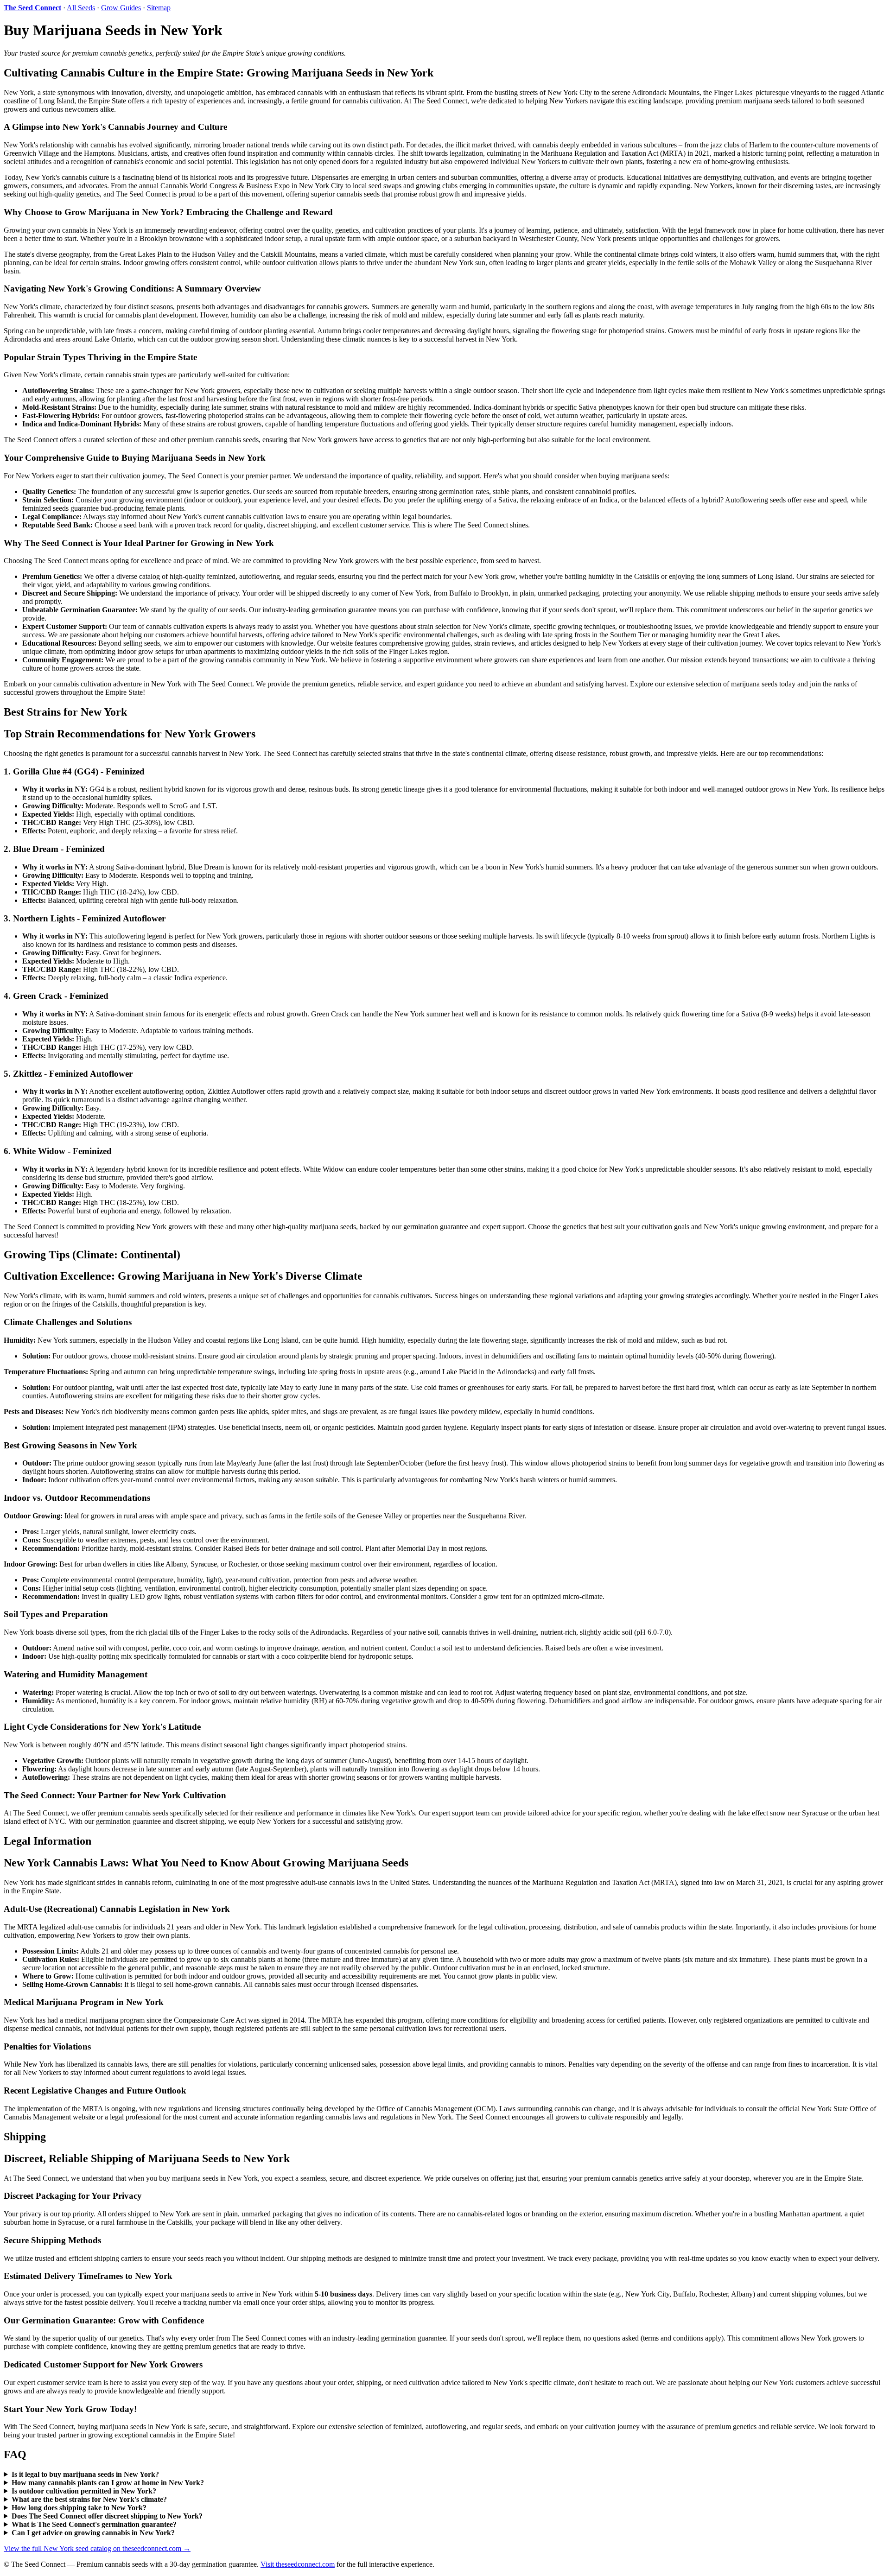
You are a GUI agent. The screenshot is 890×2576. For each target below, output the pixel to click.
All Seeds (81, 8)
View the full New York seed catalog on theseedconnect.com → (97, 2548)
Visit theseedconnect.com (298, 2564)
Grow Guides (121, 8)
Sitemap (159, 8)
